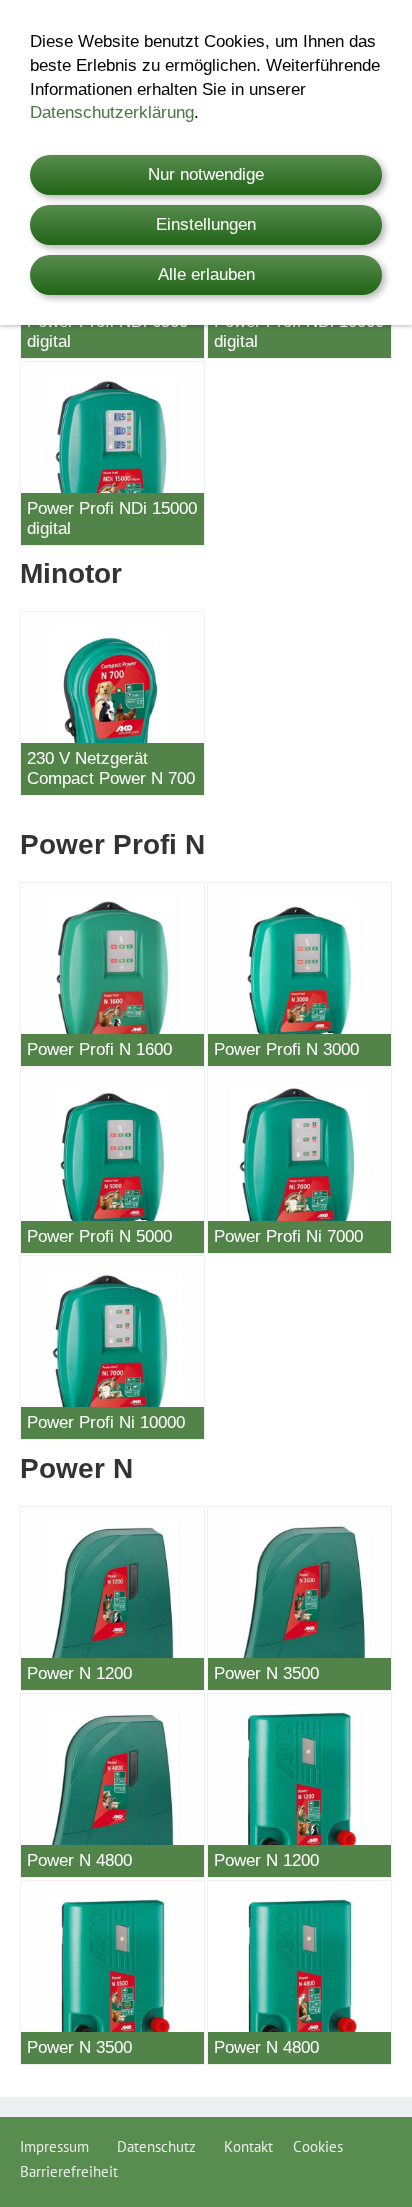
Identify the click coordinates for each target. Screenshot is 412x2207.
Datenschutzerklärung (112, 112)
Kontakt (248, 2146)
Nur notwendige (206, 174)
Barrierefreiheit (69, 2171)
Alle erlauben (206, 274)
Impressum (58, 2146)
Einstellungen (206, 224)
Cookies (318, 2146)
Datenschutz (160, 2146)
